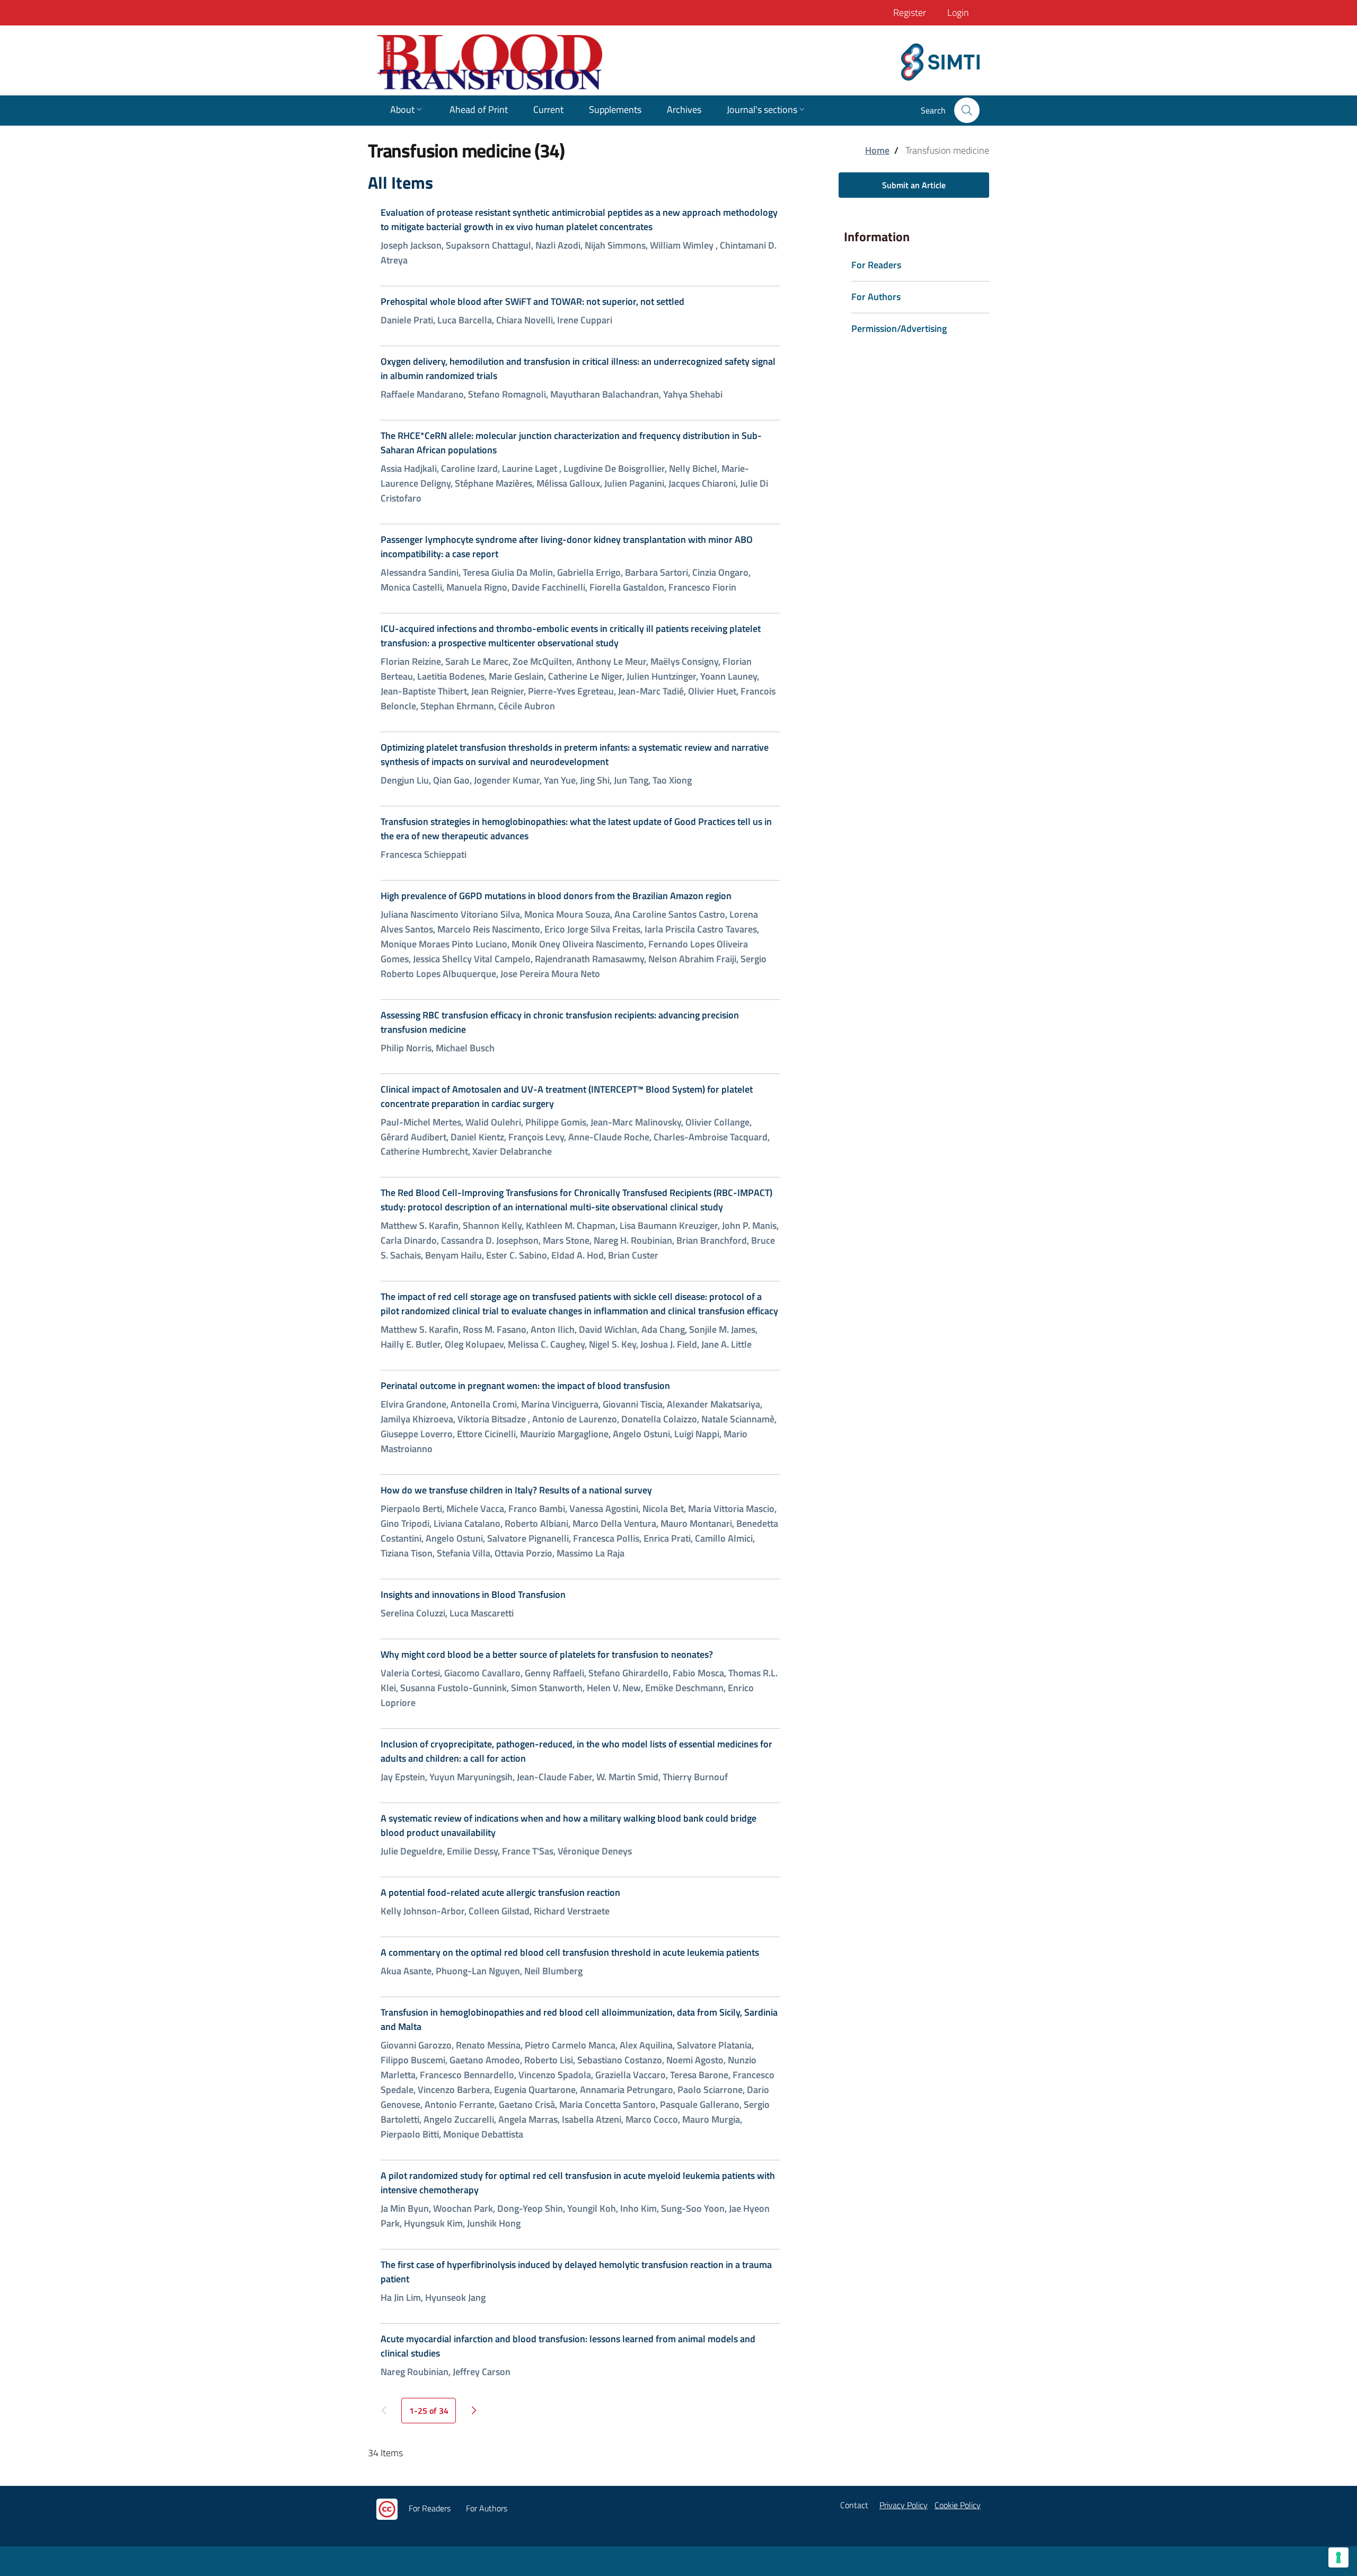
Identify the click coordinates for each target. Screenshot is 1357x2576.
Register (910, 12)
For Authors (487, 2508)
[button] (967, 110)
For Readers (430, 2508)
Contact (854, 2505)
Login (958, 12)
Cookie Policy (958, 2505)
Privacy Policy (904, 2505)
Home (877, 150)
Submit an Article (914, 185)
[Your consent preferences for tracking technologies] (1338, 2557)
